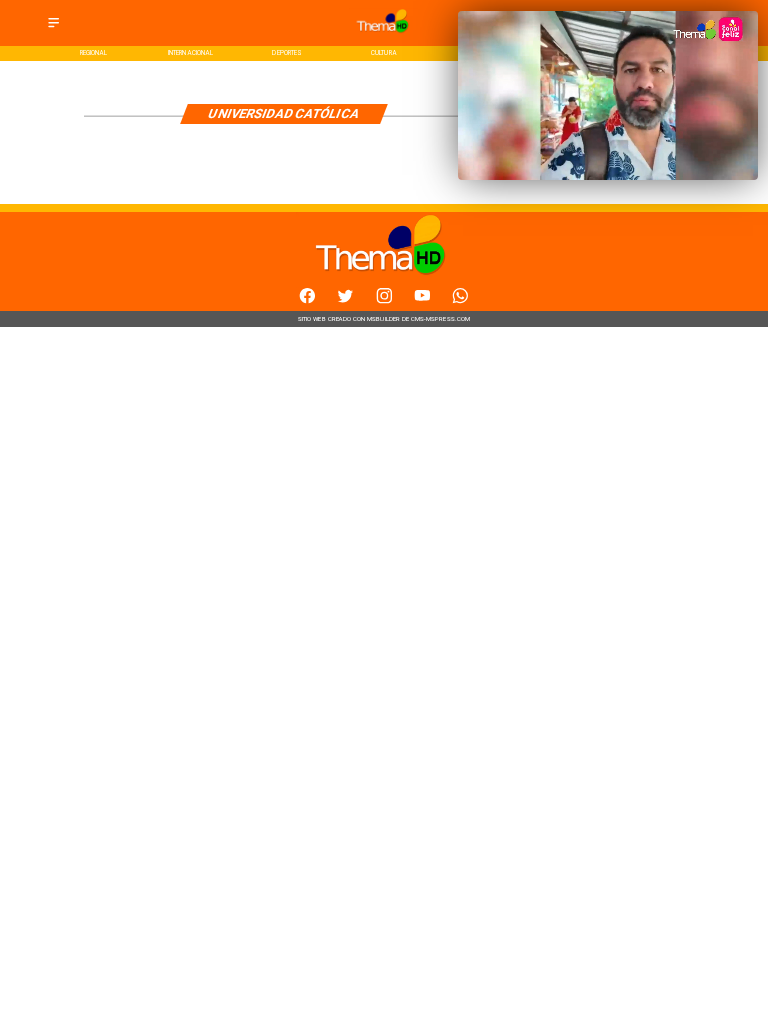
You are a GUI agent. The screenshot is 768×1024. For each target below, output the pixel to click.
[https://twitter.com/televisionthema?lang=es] (345, 301)
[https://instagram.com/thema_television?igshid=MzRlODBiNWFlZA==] (384, 301)
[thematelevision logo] (384, 35)
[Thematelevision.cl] (53, 28)
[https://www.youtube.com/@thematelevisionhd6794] (422, 301)
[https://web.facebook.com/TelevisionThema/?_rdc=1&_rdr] (307, 301)
